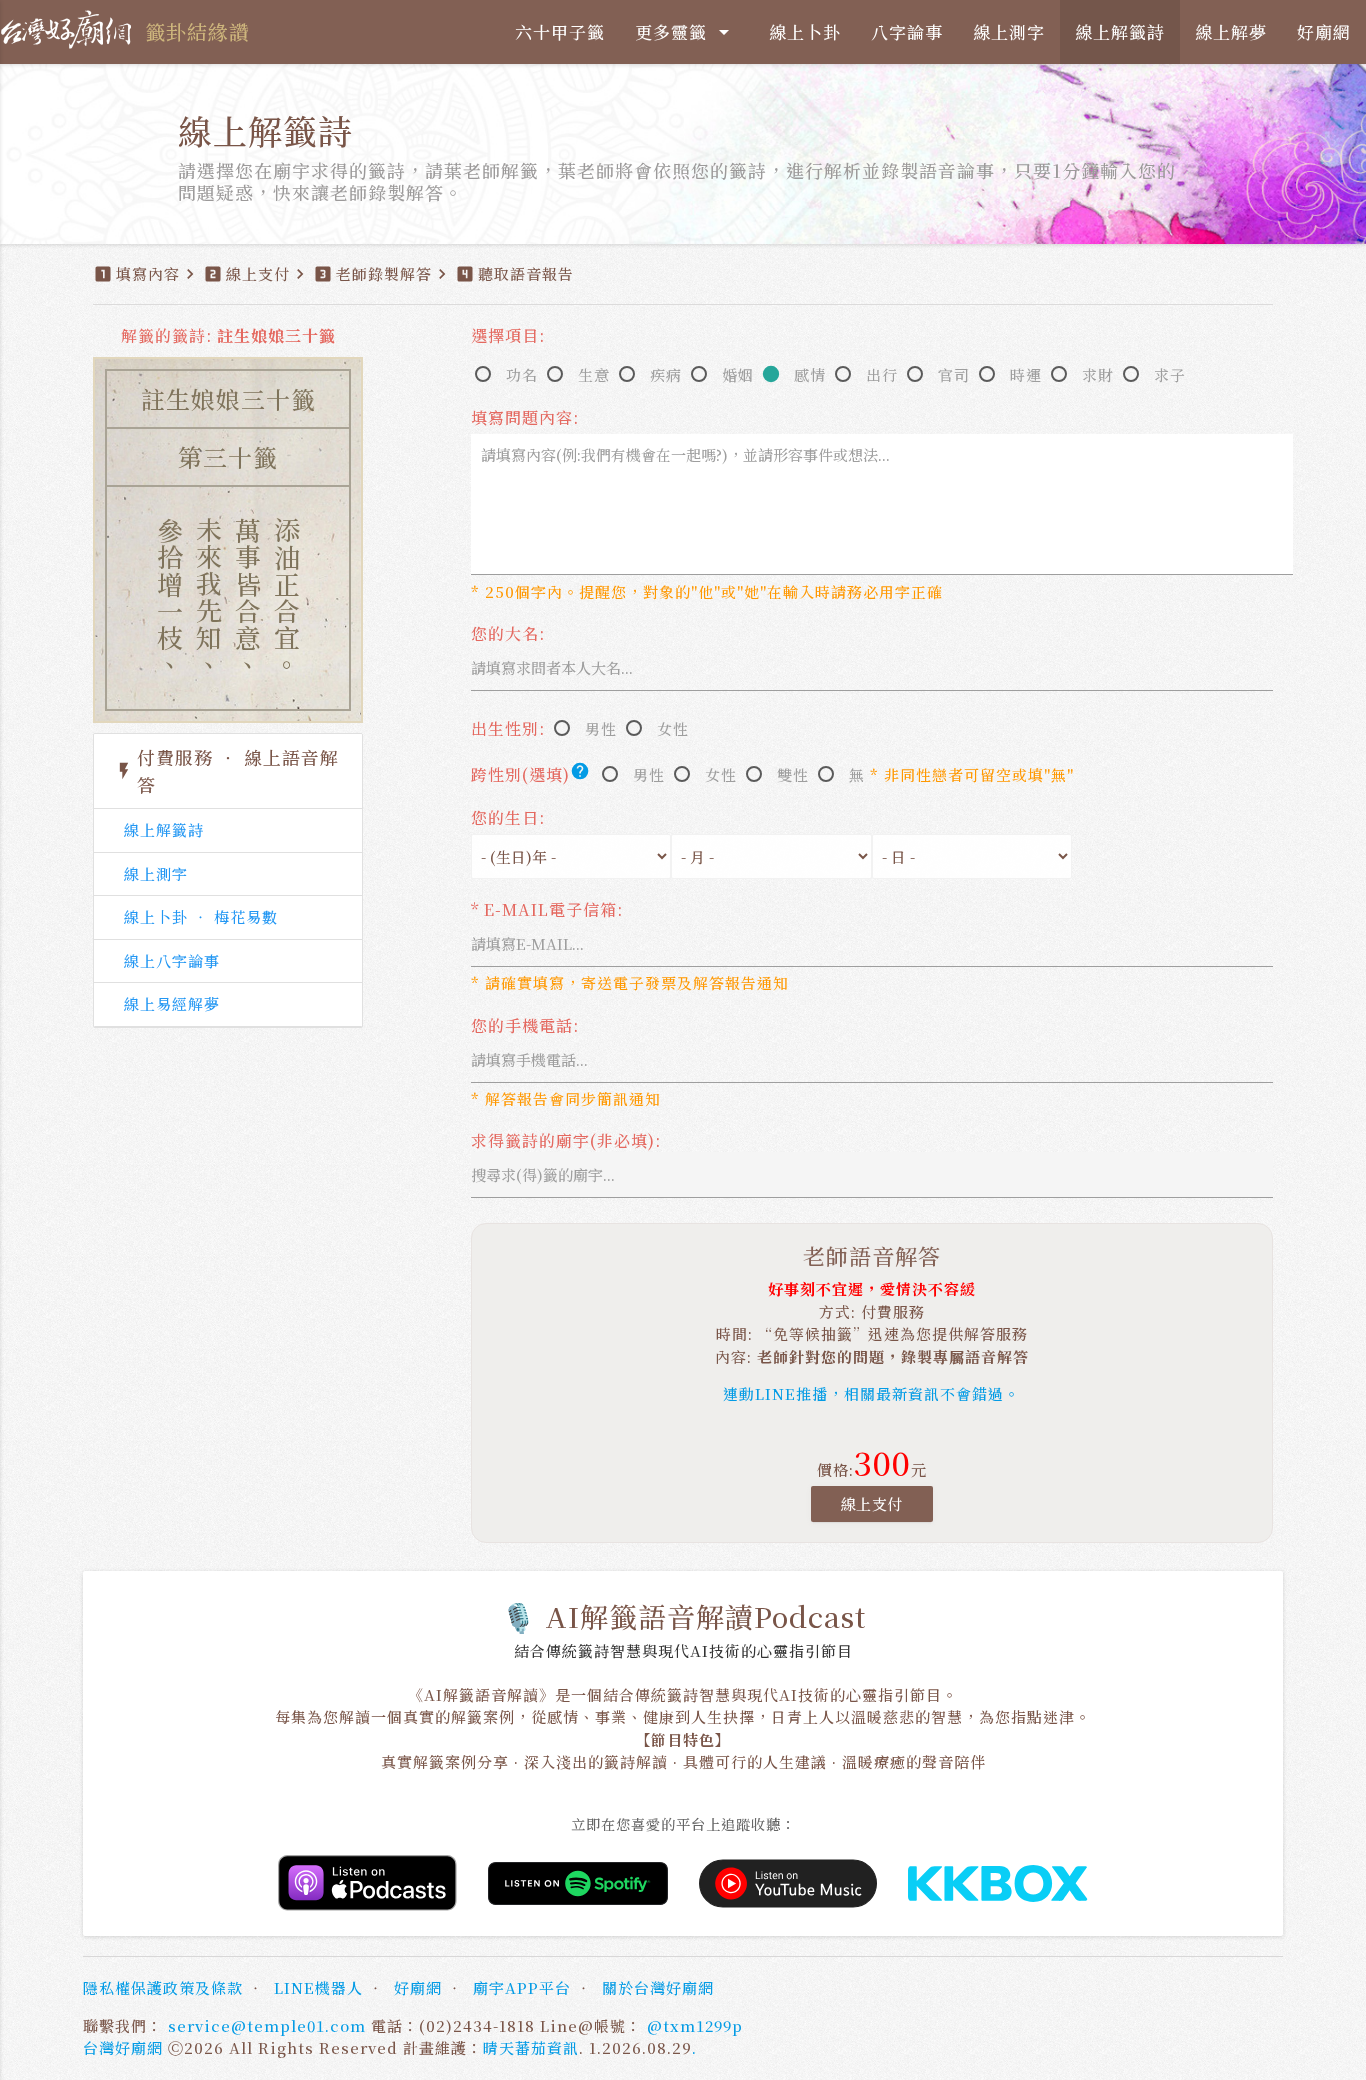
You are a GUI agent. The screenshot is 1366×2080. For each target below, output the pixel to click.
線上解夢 (1231, 31)
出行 (882, 374)
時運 (1026, 374)
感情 (810, 374)
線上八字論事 (172, 960)
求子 (1170, 374)
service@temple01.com (267, 2025)
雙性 (793, 774)
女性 (673, 728)
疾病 (666, 374)
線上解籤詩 (1120, 31)
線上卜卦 (805, 31)
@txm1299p (695, 2025)
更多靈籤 (685, 31)
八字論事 (907, 31)
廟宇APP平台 (522, 1987)
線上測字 (1009, 31)
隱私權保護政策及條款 (163, 1987)
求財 (1098, 374)
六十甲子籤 (560, 31)
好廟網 (1324, 31)
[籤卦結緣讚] (70, 30)
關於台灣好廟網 (658, 1987)
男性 (601, 728)
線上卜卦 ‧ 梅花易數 (201, 916)
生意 (594, 374)
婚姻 (738, 374)
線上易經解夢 (172, 1003)
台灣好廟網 (123, 2047)
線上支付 (872, 1503)
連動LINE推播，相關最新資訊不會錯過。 (871, 1393)
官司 (954, 374)
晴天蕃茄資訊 (531, 2047)
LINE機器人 (318, 1987)
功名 (522, 374)
